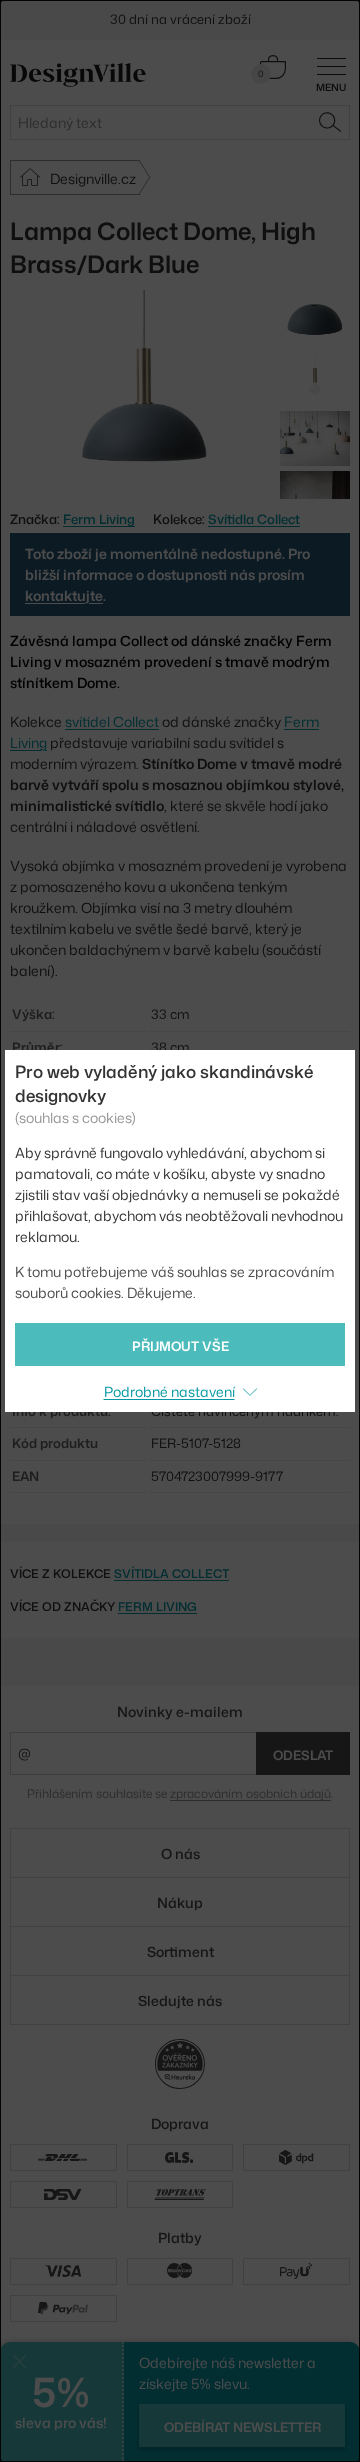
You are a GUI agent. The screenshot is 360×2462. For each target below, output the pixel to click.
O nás (180, 1853)
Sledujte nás (180, 2000)
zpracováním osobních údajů (250, 1793)
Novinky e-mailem (180, 1711)
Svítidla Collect (254, 519)
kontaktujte (64, 595)
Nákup (180, 1902)
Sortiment (180, 1951)
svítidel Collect (112, 721)
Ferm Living (157, 1606)
